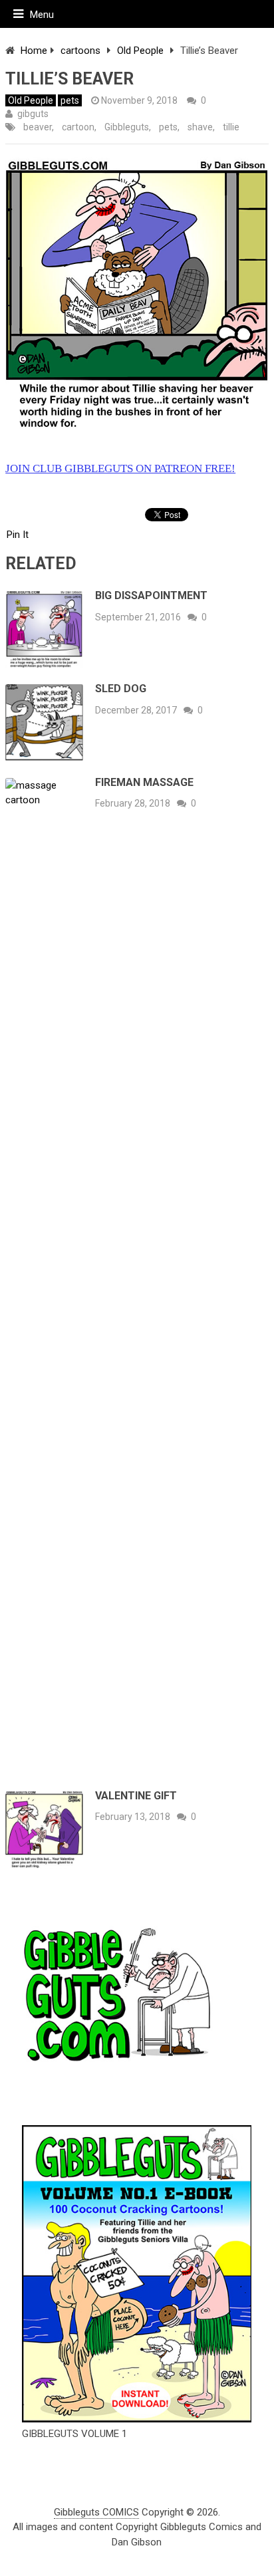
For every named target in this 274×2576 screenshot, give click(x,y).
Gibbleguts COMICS (96, 2512)
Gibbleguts (127, 127)
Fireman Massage (144, 782)
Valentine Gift (136, 1796)
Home (34, 51)
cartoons (80, 51)
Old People (140, 51)
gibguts (33, 114)
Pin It (18, 535)
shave (200, 127)
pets (70, 100)
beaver (38, 127)
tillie (231, 127)
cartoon (78, 127)
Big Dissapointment (151, 595)
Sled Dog (121, 689)
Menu (42, 15)
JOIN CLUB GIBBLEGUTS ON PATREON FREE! (120, 468)
